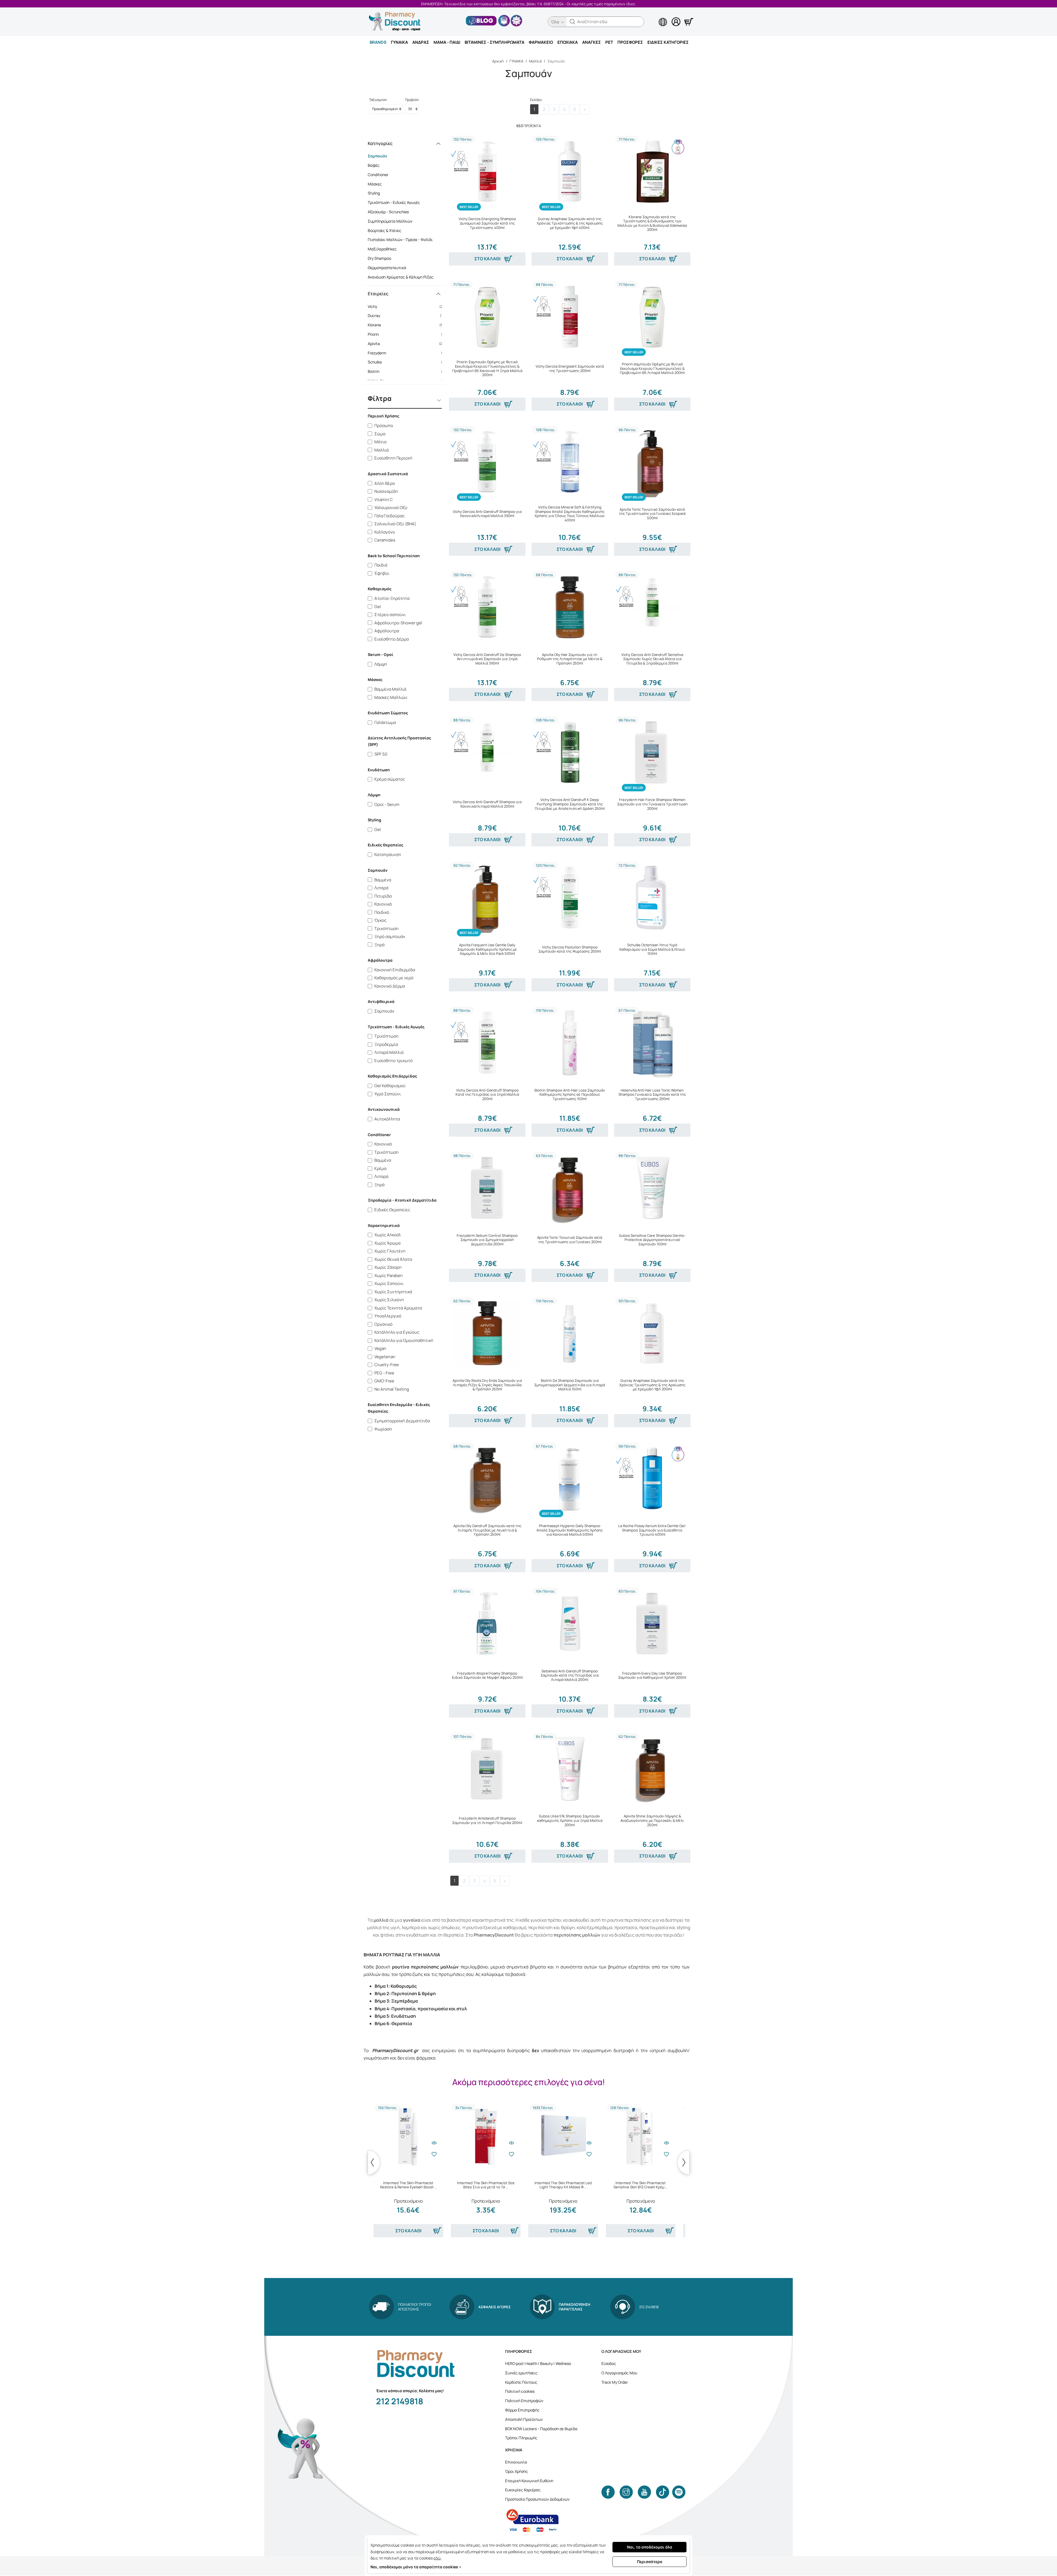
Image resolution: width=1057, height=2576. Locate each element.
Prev (374, 2162)
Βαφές (374, 165)
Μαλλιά (535, 61)
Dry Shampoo (379, 258)
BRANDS (378, 42)
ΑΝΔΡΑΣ (421, 42)
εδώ (437, 2558)
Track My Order (615, 2382)
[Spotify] (679, 2492)
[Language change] (654, 17)
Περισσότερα (650, 2562)
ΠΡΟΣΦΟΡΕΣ (630, 42)
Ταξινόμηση (378, 100)
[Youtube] (644, 2492)
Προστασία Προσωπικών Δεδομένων (537, 2499)
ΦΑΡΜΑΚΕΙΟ (541, 42)
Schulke (407, 362)
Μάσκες (375, 184)
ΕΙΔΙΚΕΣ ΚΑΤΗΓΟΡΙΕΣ (668, 42)
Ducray (407, 315)
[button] (573, 22)
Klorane (407, 325)
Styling (374, 193)
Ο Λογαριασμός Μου (619, 2373)
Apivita (407, 344)
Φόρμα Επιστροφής (522, 2410)
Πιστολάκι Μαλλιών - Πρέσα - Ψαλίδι (400, 240)
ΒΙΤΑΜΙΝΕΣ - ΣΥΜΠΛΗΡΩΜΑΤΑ (495, 42)
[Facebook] (608, 2492)
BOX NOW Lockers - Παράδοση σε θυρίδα (541, 2429)
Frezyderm (407, 353)
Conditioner (378, 175)
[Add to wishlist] (434, 2154)
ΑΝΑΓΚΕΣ (592, 42)
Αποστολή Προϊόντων (524, 2419)
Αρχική (498, 61)
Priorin (407, 334)
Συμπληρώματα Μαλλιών (390, 221)
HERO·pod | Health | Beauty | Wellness (538, 2363)
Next (683, 2162)
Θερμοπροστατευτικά (387, 268)
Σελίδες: (536, 100)
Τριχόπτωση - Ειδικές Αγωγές (394, 202)
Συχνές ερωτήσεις (521, 2373)
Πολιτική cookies (520, 2391)
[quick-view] (434, 2143)
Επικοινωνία (516, 2462)
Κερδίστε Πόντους (521, 2382)
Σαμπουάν (378, 156)
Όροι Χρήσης (517, 2471)
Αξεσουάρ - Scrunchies (388, 212)
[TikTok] (663, 2492)
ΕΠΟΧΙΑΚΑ (568, 42)
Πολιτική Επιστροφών (524, 2401)
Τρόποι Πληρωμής (521, 2438)
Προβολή (412, 100)
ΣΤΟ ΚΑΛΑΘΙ (487, 259)
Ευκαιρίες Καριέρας (523, 2490)
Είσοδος (609, 2363)
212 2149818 (400, 2401)
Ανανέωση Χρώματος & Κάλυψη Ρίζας (401, 277)
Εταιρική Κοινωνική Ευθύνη (529, 2481)
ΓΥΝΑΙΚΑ (399, 42)
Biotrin (407, 371)
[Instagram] (626, 2492)
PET (609, 42)
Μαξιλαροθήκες (382, 249)
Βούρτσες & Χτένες (385, 230)
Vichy (407, 306)
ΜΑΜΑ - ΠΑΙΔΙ (447, 42)
